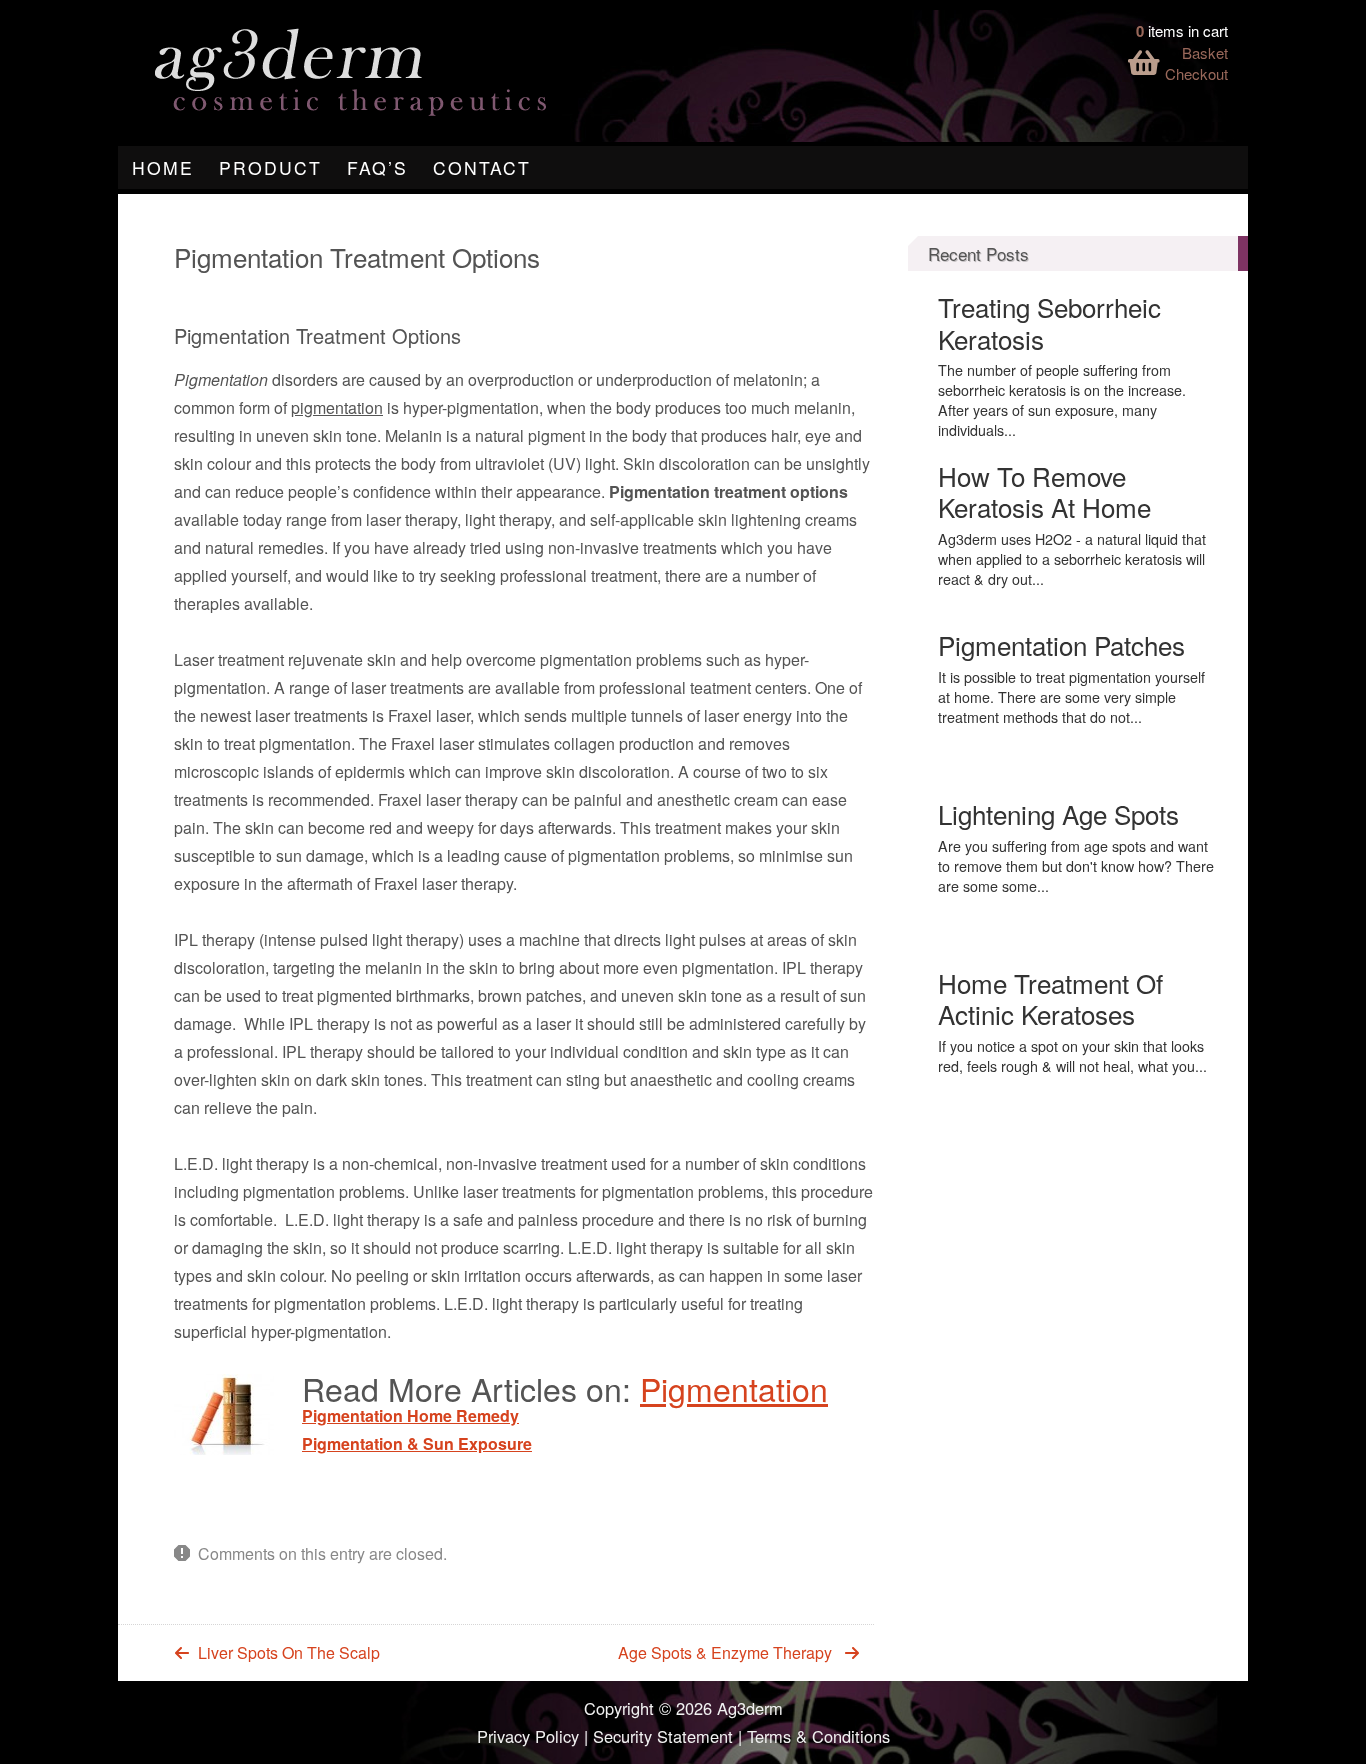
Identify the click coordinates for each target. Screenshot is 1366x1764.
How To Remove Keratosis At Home (1044, 491)
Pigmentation (734, 1388)
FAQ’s (377, 167)
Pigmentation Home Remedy (410, 1415)
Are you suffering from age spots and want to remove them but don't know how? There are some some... (1076, 866)
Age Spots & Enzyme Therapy (725, 1652)
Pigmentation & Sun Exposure (417, 1443)
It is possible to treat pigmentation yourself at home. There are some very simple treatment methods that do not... (1071, 697)
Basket (1205, 52)
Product (270, 167)
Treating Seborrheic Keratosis (1049, 322)
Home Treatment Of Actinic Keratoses (1050, 998)
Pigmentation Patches (1061, 644)
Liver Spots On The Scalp (289, 1652)
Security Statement (663, 1736)
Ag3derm (750, 1708)
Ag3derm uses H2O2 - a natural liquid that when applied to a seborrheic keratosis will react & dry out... (1072, 559)
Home (163, 167)
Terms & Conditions (818, 1736)
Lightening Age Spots (1058, 813)
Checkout (1196, 73)
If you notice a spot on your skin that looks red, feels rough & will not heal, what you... (1072, 1056)
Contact (482, 167)
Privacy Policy (528, 1736)
